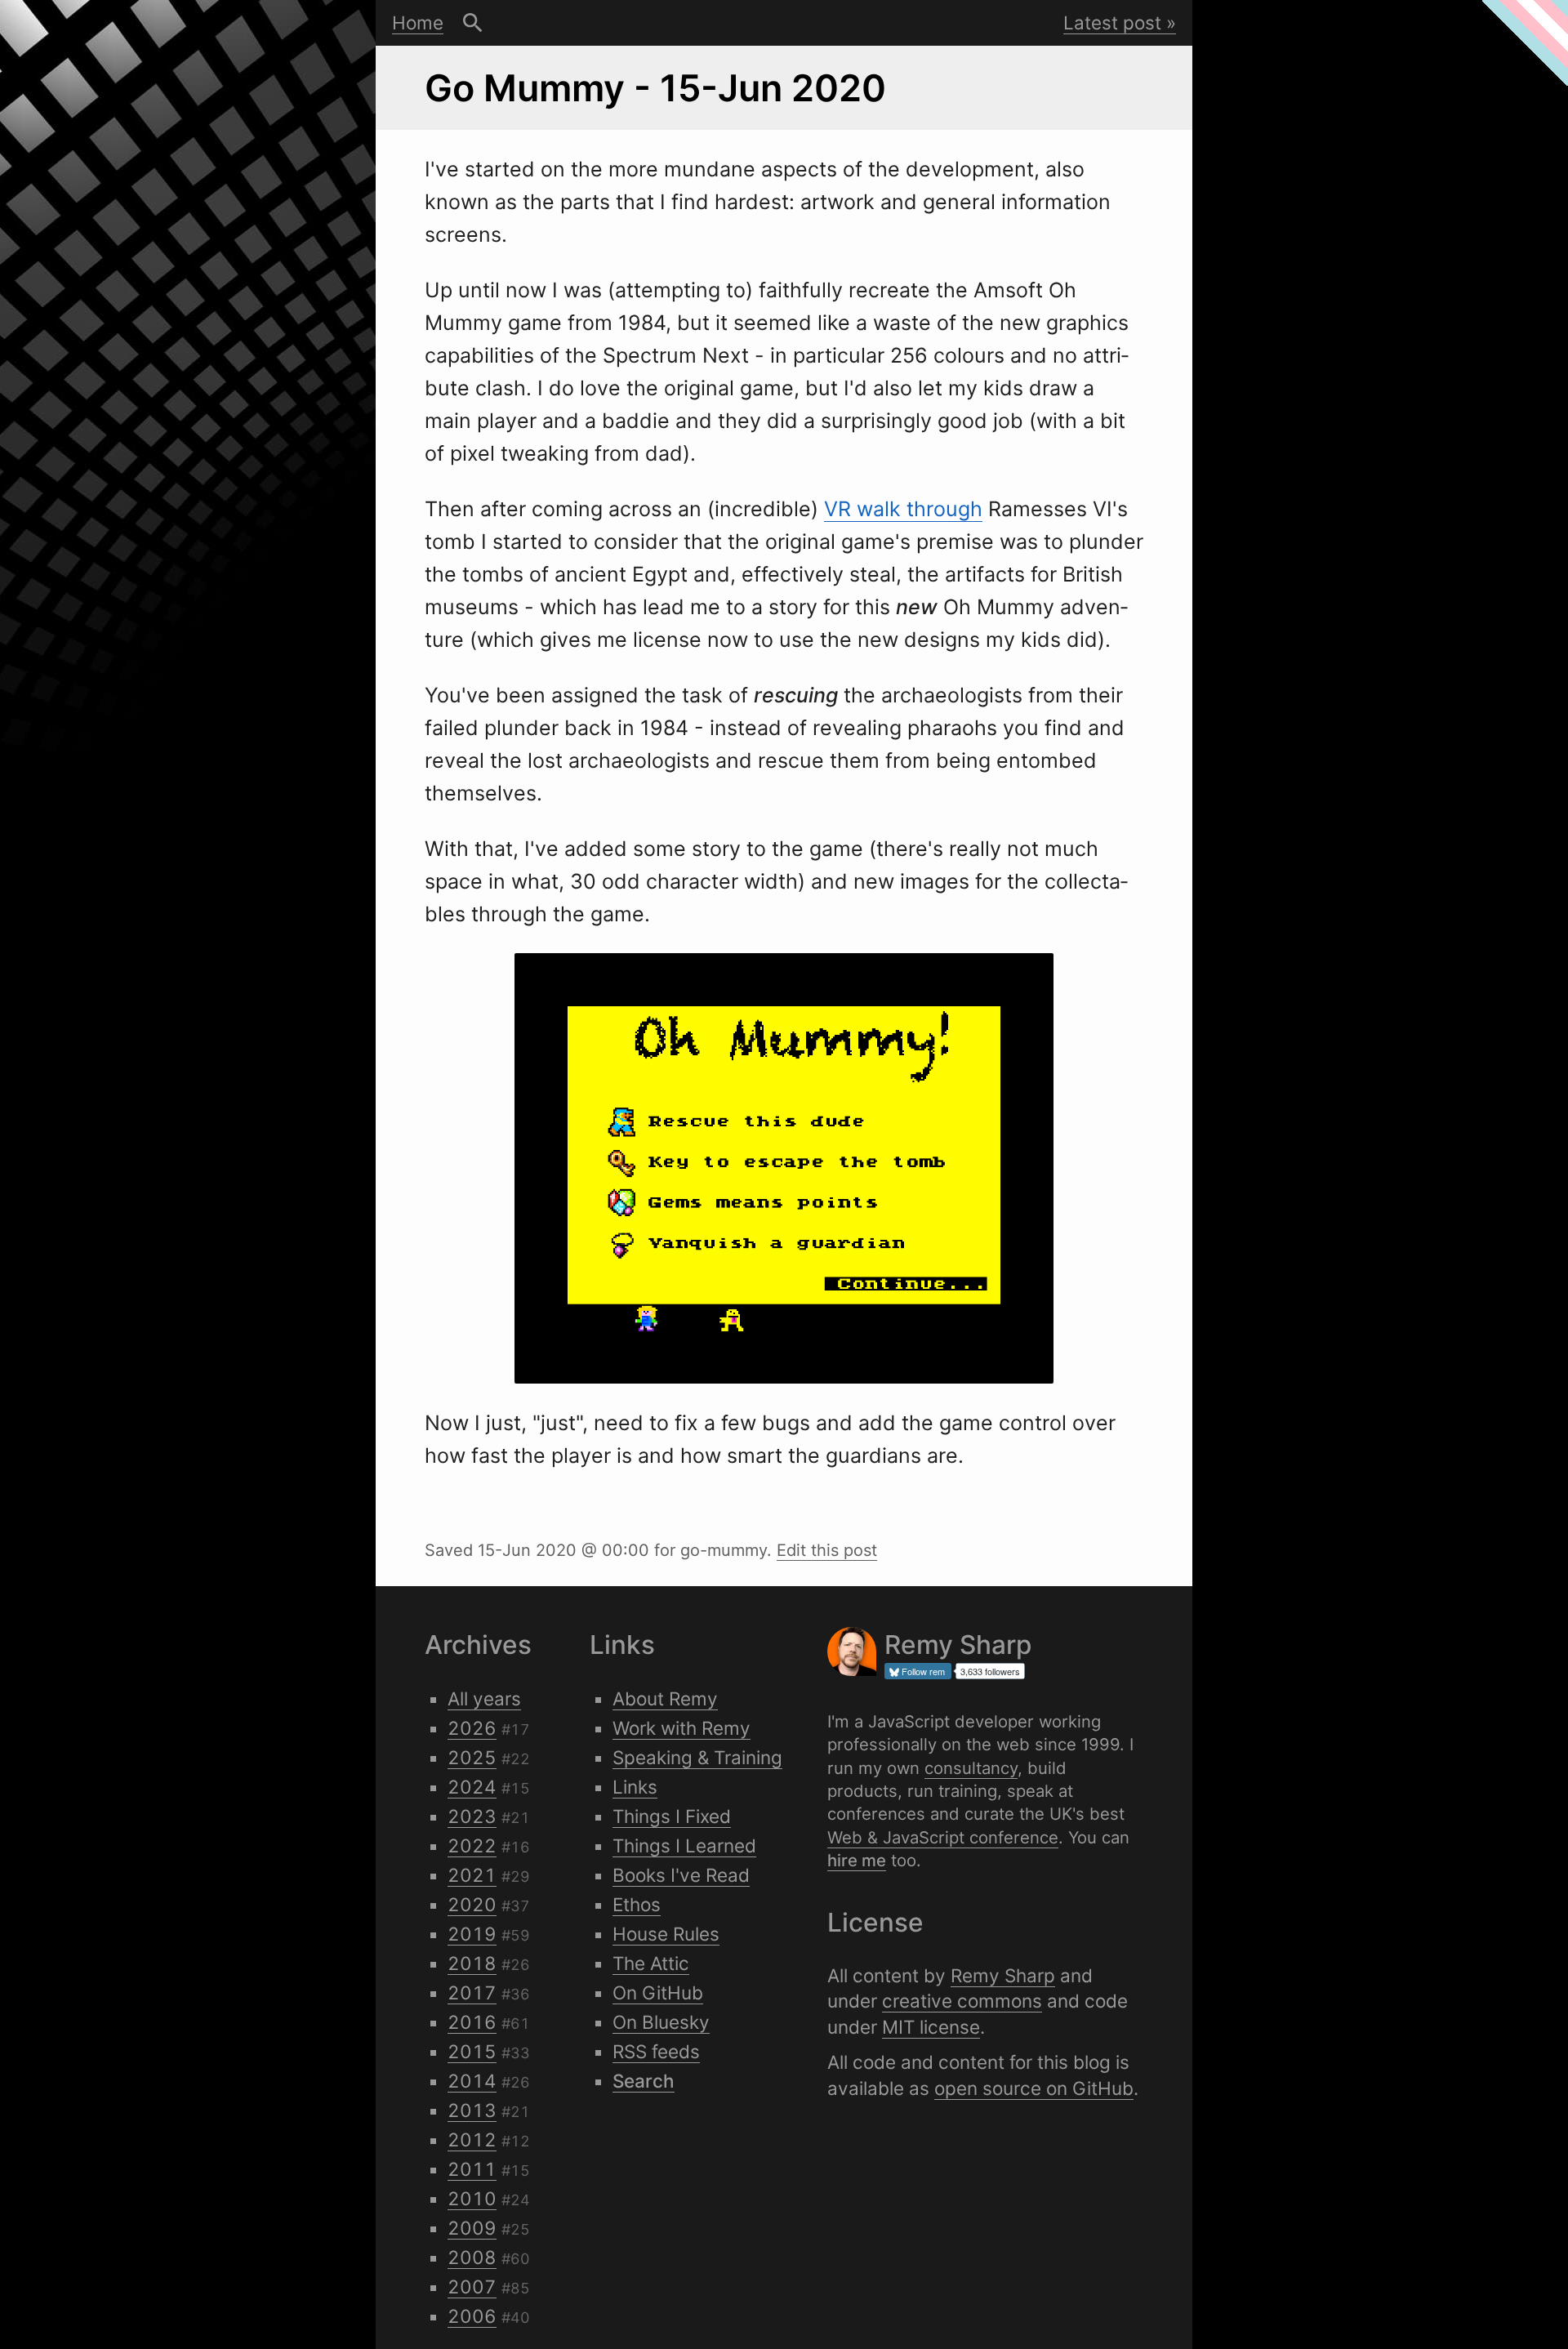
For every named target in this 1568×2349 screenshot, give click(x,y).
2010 (472, 2198)
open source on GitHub (1034, 2088)
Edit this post (827, 1550)
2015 (472, 2051)
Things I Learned (684, 1845)
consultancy (971, 1768)
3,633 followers (990, 1671)
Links (635, 1787)
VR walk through (903, 509)
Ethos (637, 1904)
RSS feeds (656, 2051)
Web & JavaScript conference (943, 1837)
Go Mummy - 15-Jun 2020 (655, 88)
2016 (472, 2022)
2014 (472, 2081)
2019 (472, 1934)
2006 (472, 2316)
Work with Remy (682, 1728)
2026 (472, 1728)
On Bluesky (661, 2022)
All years (484, 1698)
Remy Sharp (1003, 1975)
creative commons (962, 2001)
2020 (472, 1904)
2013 (472, 2110)
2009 (472, 2228)
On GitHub (658, 1992)
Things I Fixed (672, 1816)
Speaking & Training (697, 1757)
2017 (472, 1992)
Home (418, 22)
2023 (472, 1816)
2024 (472, 1787)
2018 (472, 1963)
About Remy (665, 1698)
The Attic (651, 1963)
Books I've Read (681, 1875)
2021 (472, 1875)
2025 (472, 1757)
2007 (472, 2287)
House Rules (666, 1934)
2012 (472, 2140)
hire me (857, 1860)
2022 (472, 1845)
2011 (472, 2169)
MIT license (931, 2027)
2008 (472, 2257)
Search (473, 23)
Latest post (1112, 22)
